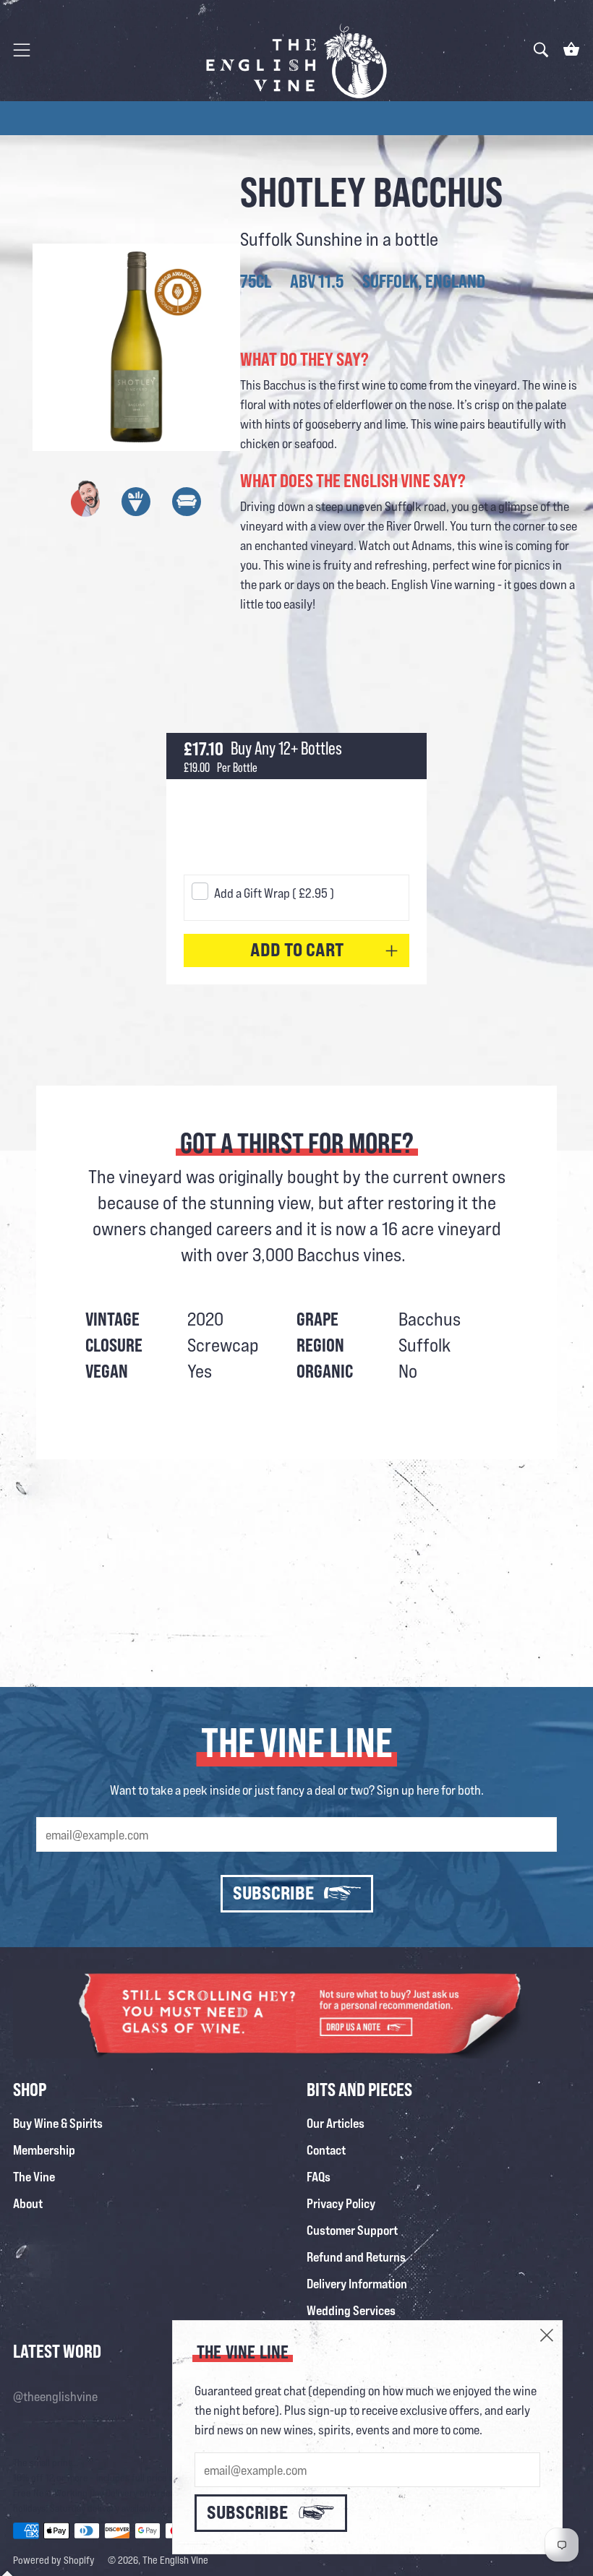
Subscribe (273, 1893)
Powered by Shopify (54, 2560)
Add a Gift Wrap (274, 893)
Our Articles (336, 2123)
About (28, 2203)
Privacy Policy (341, 2203)
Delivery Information (357, 2283)
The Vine (34, 2176)
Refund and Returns (356, 2257)
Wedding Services (351, 2310)
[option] (296, 118)
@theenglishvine (55, 2396)
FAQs (319, 2176)
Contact (326, 2150)
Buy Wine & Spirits (58, 2123)
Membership (44, 2150)
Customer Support (352, 2230)
